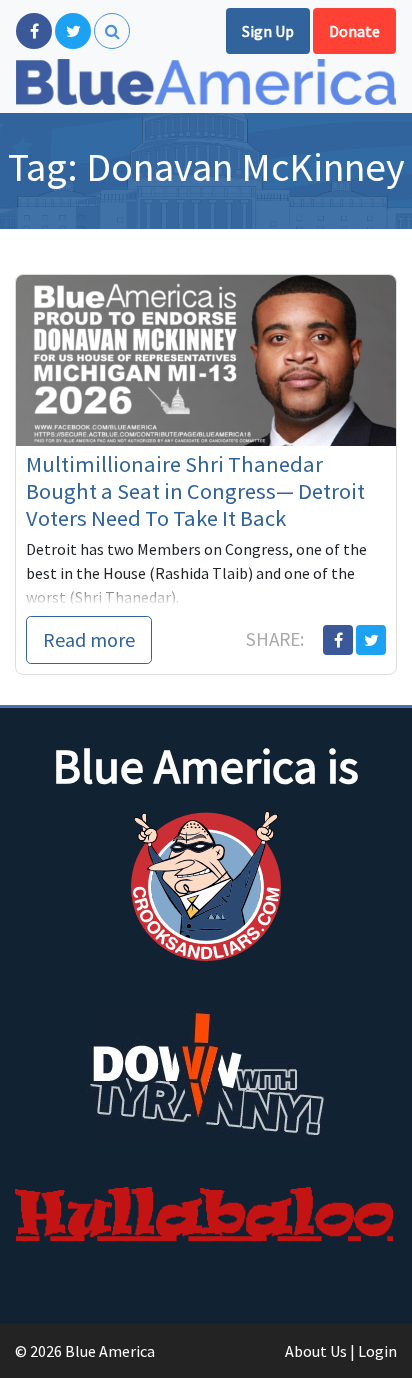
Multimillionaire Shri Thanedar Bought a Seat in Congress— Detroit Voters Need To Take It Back (195, 491)
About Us (316, 1351)
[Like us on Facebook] (34, 31)
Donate (354, 31)
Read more (89, 639)
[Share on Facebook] (338, 640)
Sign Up (268, 31)
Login (377, 1351)
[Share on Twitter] (371, 640)
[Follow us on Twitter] (73, 31)
